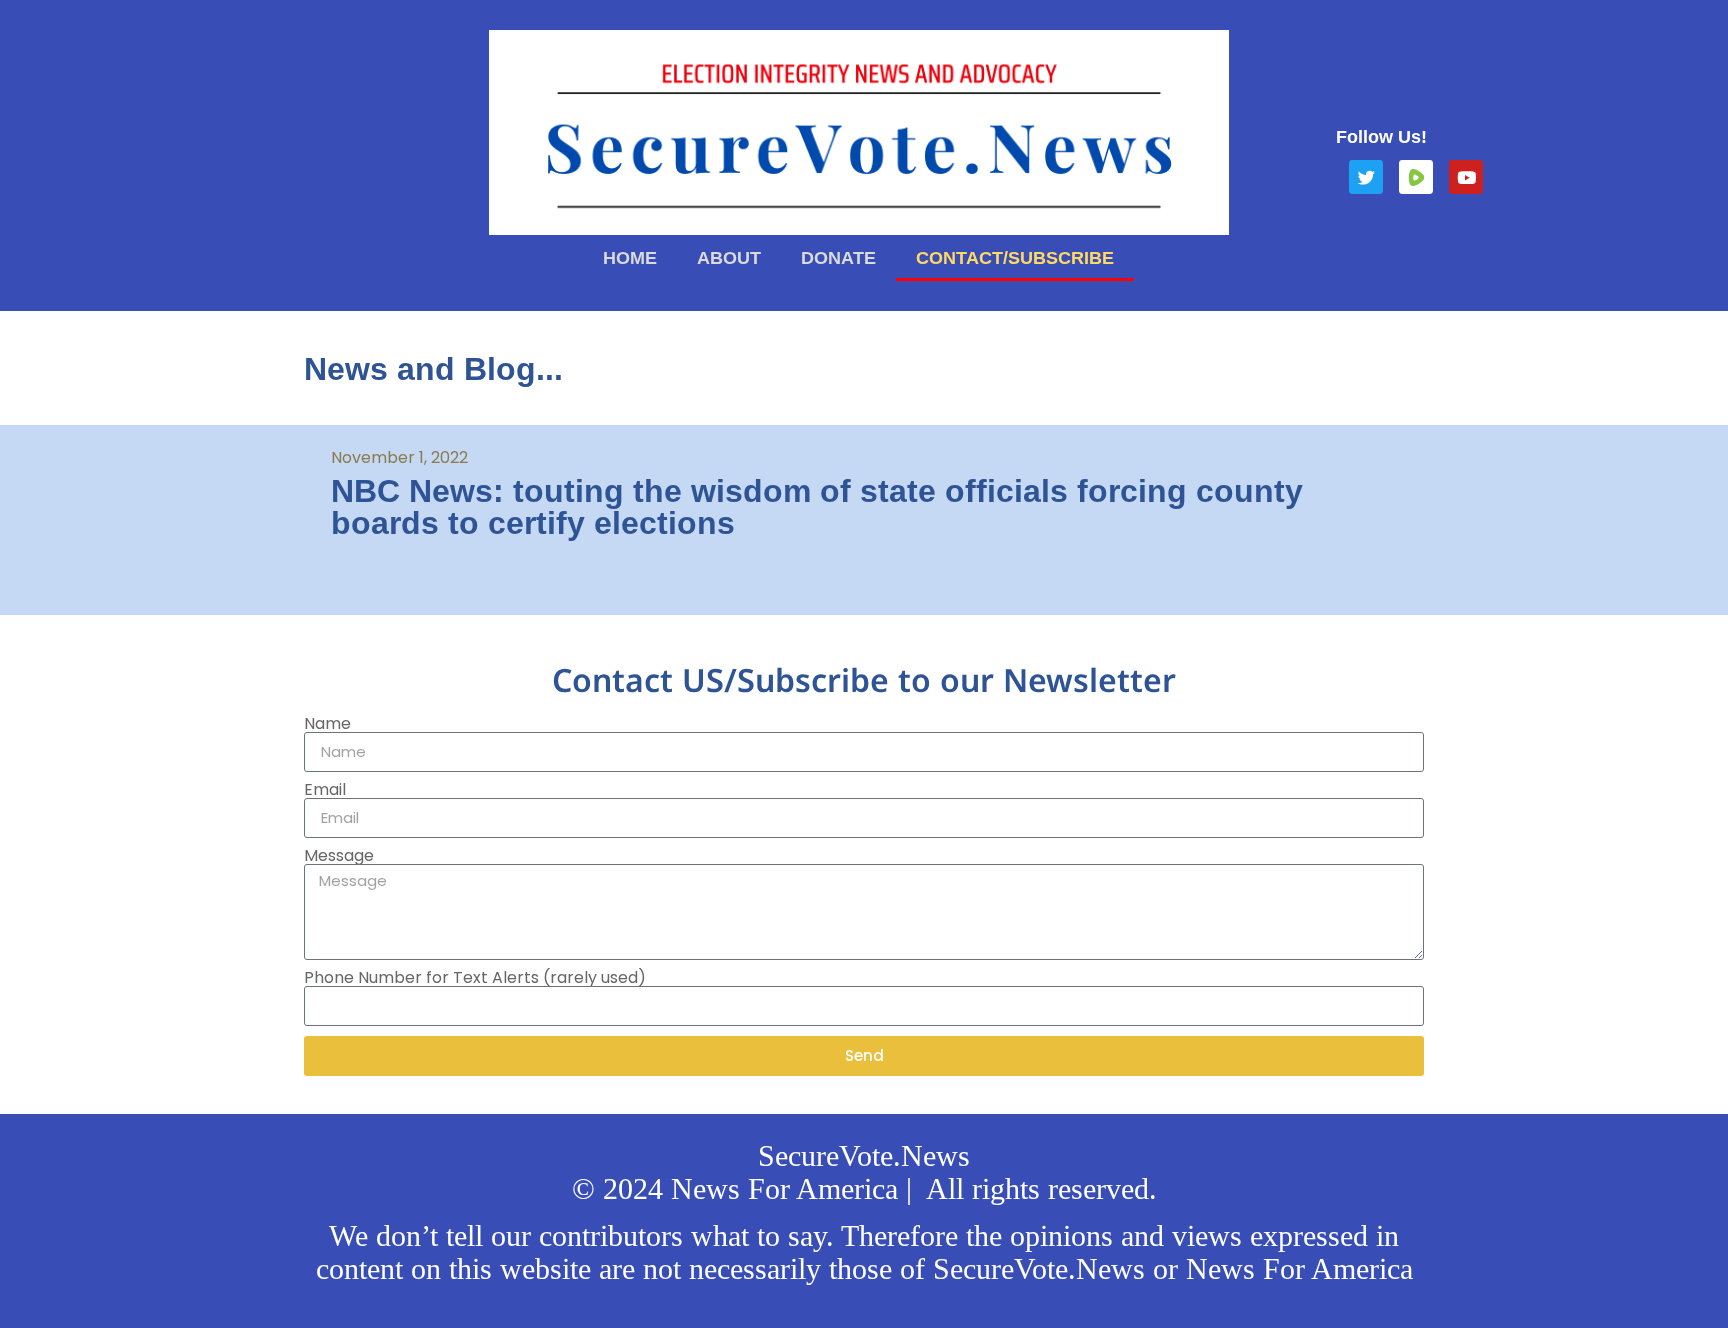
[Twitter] (1366, 177)
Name (327, 724)
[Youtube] (1466, 177)
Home (630, 258)
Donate (838, 258)
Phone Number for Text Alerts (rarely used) (475, 978)
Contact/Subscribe (1015, 258)
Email (325, 790)
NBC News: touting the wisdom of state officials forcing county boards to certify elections (817, 507)
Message (339, 856)
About (729, 258)
